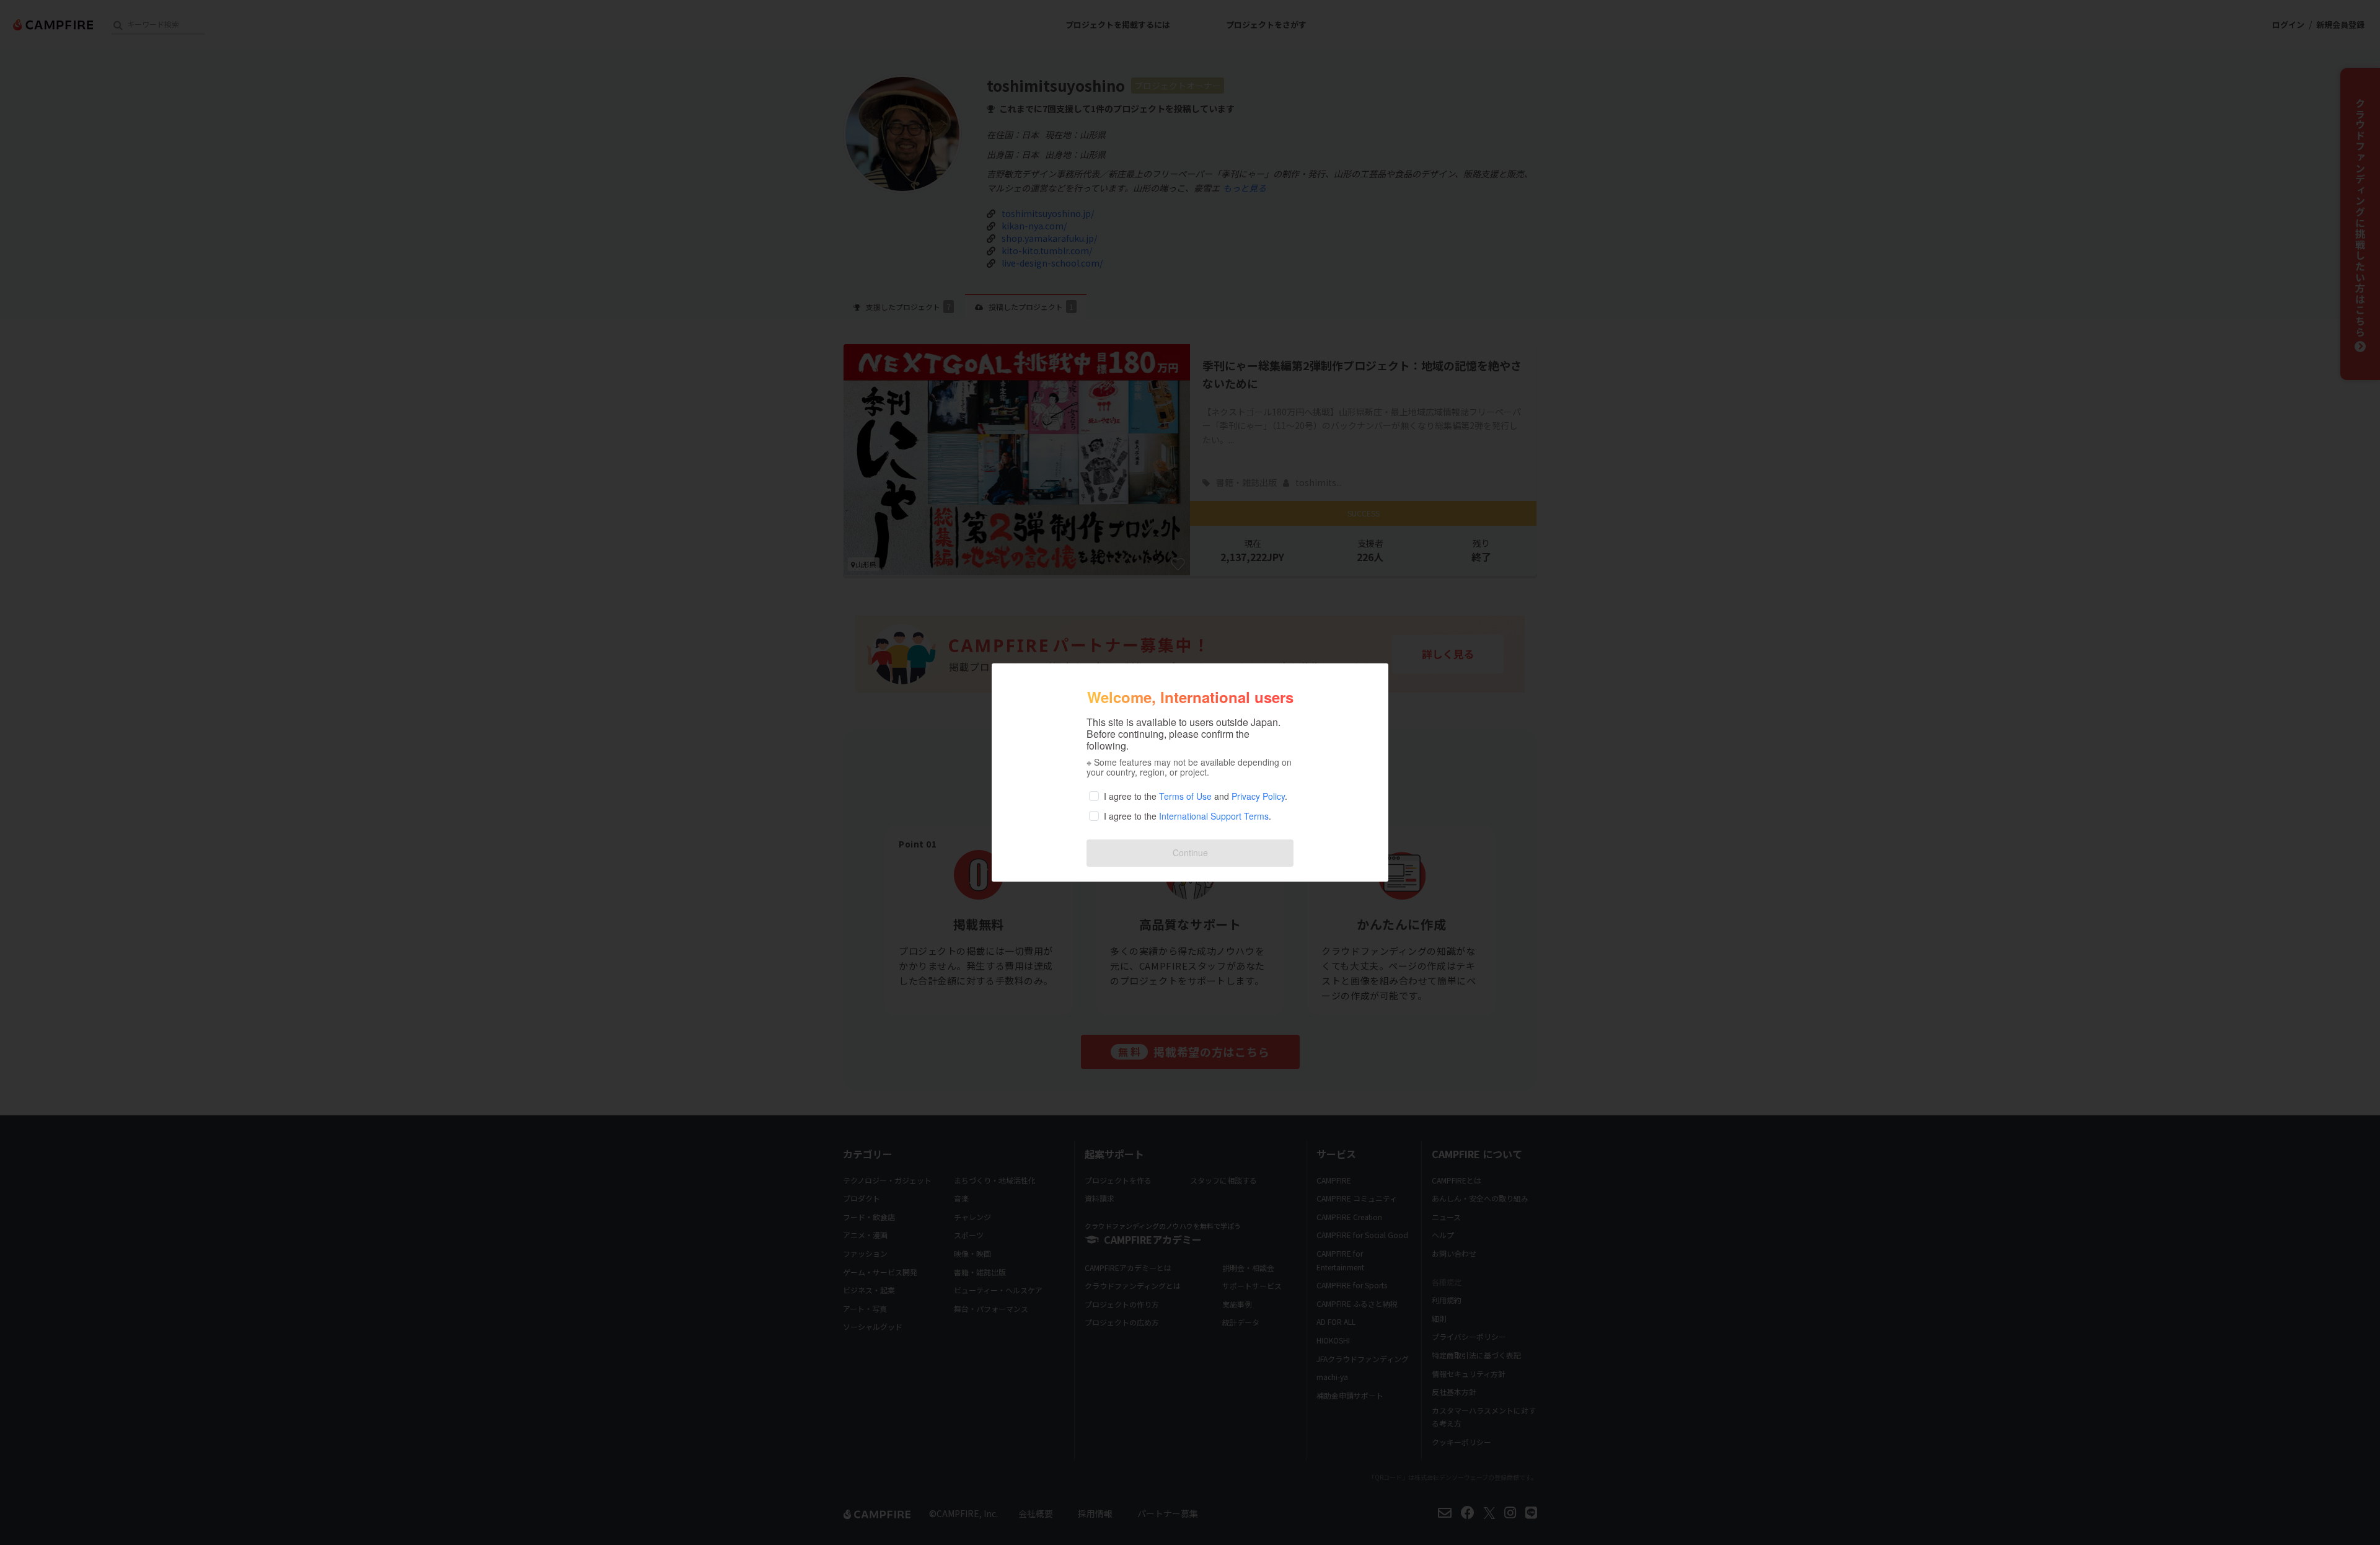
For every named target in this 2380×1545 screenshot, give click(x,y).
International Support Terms (1214, 816)
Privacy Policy (1258, 796)
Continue (1190, 852)
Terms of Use (1185, 796)
